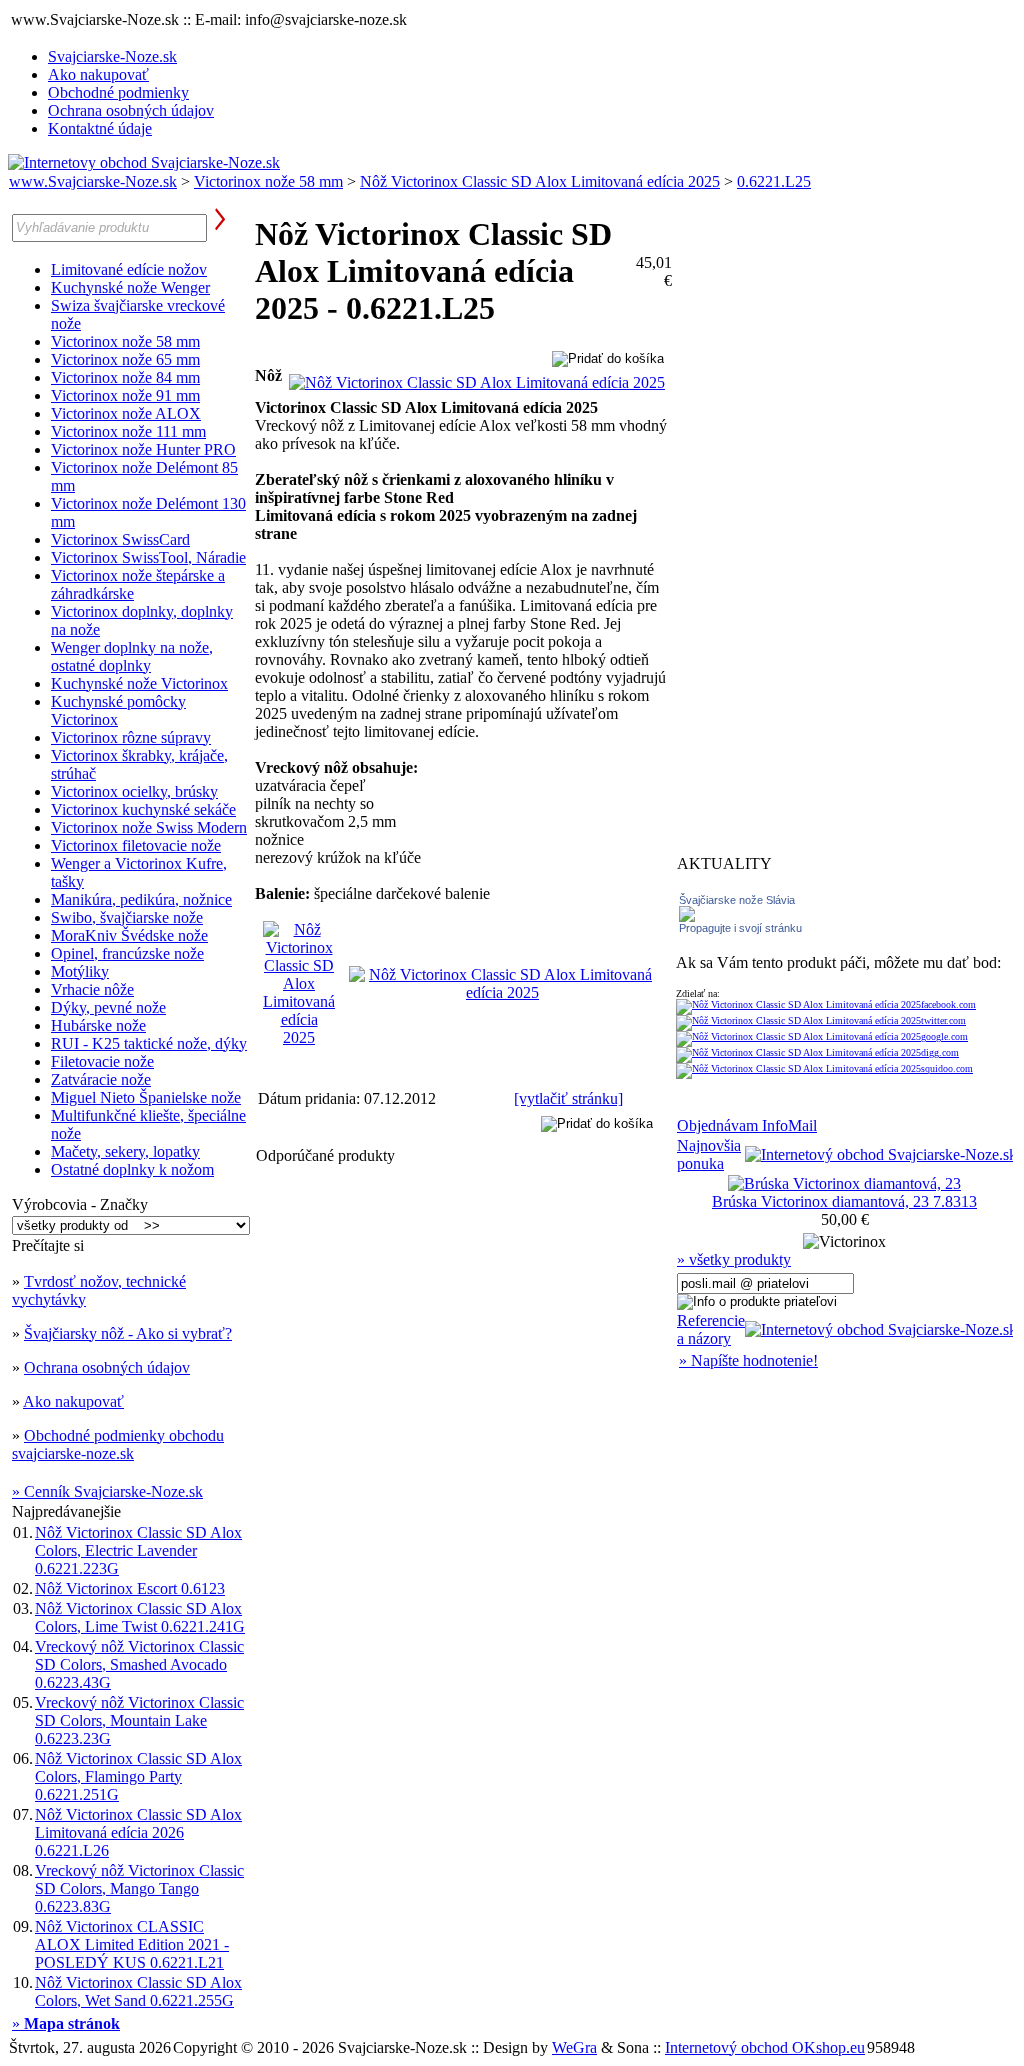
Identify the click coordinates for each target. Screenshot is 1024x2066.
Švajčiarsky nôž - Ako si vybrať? (128, 1333)
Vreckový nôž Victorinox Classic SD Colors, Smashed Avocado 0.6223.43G (139, 1664)
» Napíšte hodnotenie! (748, 1360)
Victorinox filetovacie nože (136, 845)
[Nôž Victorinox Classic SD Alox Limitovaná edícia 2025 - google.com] (822, 1036)
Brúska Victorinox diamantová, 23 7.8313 (844, 1201)
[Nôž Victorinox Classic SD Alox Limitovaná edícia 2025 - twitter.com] (821, 1020)
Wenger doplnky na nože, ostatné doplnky (132, 656)
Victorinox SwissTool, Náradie (148, 557)
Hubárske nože (98, 1025)
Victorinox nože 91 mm (125, 395)
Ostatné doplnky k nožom (132, 1169)
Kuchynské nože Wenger (130, 287)
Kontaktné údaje (100, 128)
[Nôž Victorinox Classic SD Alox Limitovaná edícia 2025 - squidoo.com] (824, 1068)
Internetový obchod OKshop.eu (765, 2047)
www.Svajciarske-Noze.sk (93, 181)
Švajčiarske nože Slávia (737, 900)
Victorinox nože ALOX (126, 413)
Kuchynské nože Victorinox (139, 683)
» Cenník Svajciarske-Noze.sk (107, 1491)
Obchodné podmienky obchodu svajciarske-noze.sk (118, 1444)
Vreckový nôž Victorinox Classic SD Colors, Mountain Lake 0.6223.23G (139, 1720)
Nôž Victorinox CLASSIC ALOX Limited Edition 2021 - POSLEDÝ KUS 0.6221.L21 (132, 1944)
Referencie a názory (711, 1329)
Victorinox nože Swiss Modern (149, 827)
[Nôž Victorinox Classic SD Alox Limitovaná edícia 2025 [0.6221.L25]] (477, 382)
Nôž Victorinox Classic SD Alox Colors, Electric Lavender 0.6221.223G (138, 1550)
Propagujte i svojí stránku (740, 928)
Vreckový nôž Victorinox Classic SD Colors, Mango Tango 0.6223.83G (139, 1888)
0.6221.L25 (774, 181)
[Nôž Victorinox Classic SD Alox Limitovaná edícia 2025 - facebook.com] (826, 1004)
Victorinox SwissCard (120, 539)
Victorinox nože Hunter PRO (143, 449)
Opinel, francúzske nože (127, 953)
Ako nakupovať (98, 74)
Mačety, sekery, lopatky (125, 1151)
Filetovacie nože (102, 1061)
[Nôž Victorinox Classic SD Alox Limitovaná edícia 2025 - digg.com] (817, 1052)
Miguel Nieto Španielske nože (146, 1097)
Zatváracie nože (101, 1079)
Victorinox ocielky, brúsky (134, 791)
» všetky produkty (734, 1259)
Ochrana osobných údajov (131, 110)
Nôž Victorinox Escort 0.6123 (130, 1588)
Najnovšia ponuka (709, 1154)
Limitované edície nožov (129, 269)
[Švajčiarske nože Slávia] (687, 916)
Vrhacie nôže (92, 989)
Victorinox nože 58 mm (268, 181)
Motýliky (80, 971)
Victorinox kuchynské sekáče (143, 809)
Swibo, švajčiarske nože (127, 917)
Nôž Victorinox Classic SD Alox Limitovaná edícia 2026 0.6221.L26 (138, 1832)
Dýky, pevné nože (108, 1007)
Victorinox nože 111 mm (128, 431)
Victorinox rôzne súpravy (131, 737)
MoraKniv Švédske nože (129, 935)
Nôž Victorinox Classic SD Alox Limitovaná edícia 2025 (540, 181)
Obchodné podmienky (118, 92)
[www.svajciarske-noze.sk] (144, 162)
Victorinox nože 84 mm (125, 377)
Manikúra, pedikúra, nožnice (141, 899)
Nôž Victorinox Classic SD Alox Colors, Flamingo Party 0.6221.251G (138, 1776)
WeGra (574, 2047)
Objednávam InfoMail (747, 1125)
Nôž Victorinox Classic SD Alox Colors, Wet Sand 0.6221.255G (138, 1991)
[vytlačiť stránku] (568, 1098)
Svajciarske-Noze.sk (112, 56)
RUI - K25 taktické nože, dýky (149, 1043)
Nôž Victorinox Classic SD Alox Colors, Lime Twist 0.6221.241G (140, 1617)
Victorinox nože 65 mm (125, 359)
